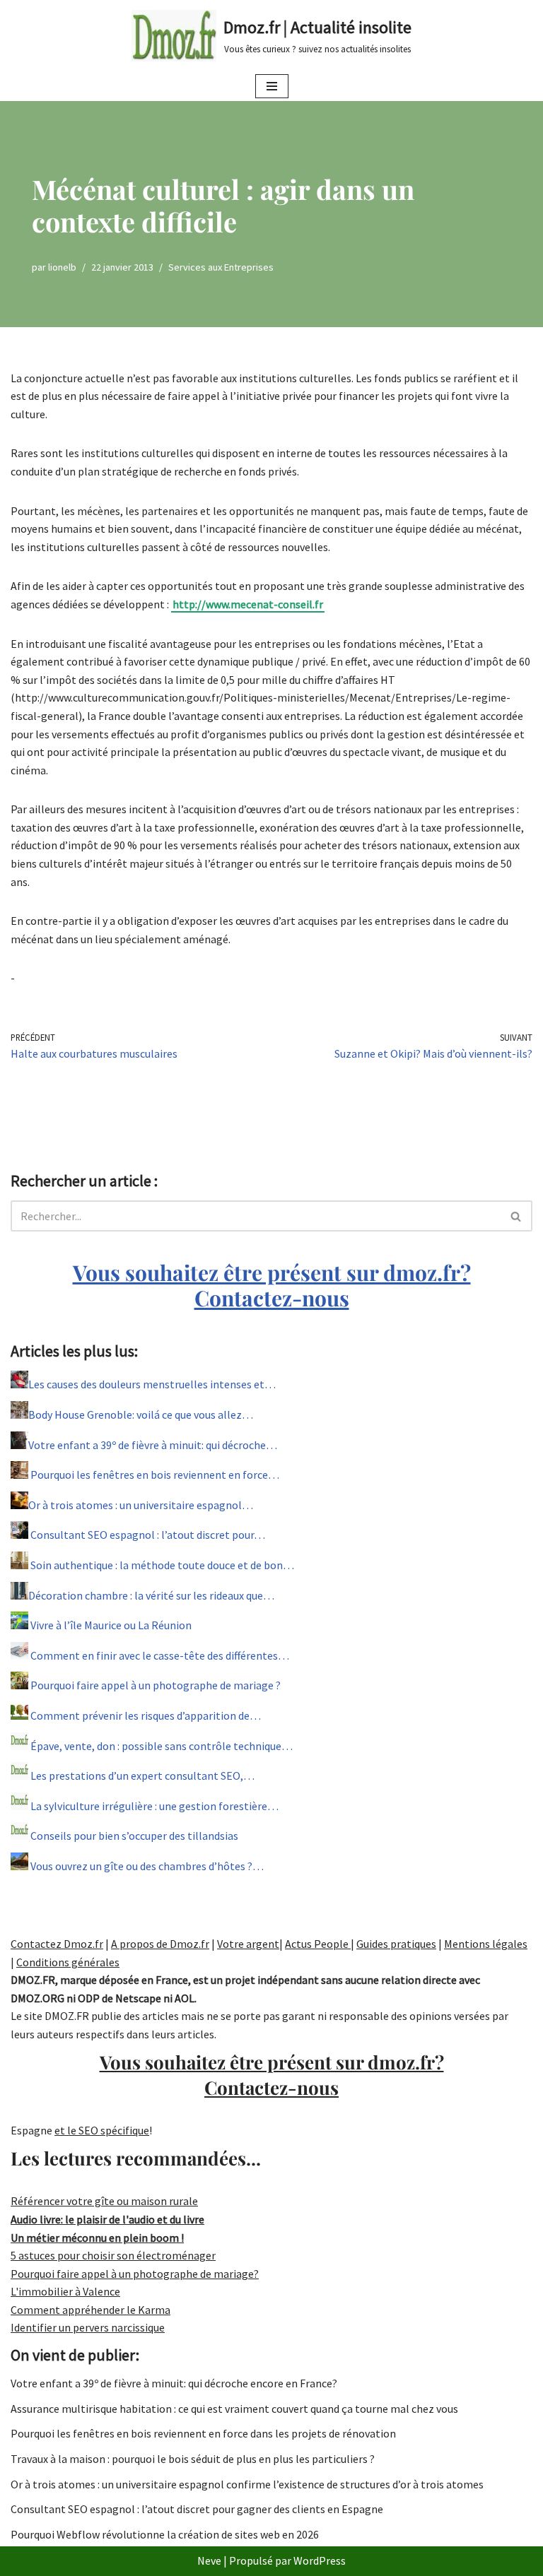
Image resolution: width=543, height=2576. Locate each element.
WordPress (320, 2560)
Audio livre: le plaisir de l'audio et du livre (107, 2219)
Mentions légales (486, 1944)
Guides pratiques (396, 1944)
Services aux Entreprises (221, 267)
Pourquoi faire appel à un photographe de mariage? (135, 2274)
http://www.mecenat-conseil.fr (248, 604)
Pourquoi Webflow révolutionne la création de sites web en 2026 (165, 2534)
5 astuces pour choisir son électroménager (113, 2255)
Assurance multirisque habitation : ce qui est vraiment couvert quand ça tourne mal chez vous (234, 2409)
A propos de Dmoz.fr (160, 1944)
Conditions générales (68, 1962)
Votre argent (248, 1944)
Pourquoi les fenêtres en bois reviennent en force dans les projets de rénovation (203, 2433)
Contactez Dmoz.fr (57, 1944)
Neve (209, 2560)
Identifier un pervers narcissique (88, 2327)
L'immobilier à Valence (65, 2291)
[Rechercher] (516, 1216)
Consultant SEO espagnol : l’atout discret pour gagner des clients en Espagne (197, 2509)
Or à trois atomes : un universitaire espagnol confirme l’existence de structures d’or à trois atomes (247, 2484)
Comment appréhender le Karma (90, 2310)
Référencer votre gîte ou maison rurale (104, 2201)
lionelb (62, 267)
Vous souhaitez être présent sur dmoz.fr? (272, 1285)
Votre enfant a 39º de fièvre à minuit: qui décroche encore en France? (174, 2383)
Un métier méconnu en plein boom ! (97, 2238)
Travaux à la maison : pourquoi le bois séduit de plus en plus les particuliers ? (193, 2459)
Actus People (318, 1944)
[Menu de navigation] (272, 86)
